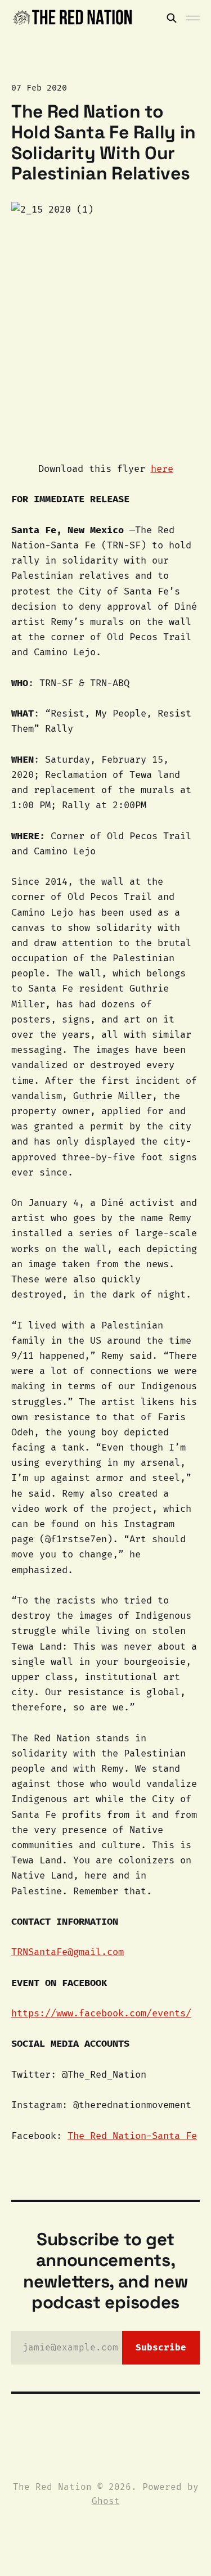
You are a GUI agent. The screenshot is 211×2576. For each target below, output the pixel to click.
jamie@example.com (104, 2347)
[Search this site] (172, 18)
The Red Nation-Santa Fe (132, 2136)
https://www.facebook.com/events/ (101, 2013)
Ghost (106, 2501)
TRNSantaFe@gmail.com (68, 1952)
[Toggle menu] (193, 18)
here (162, 469)
